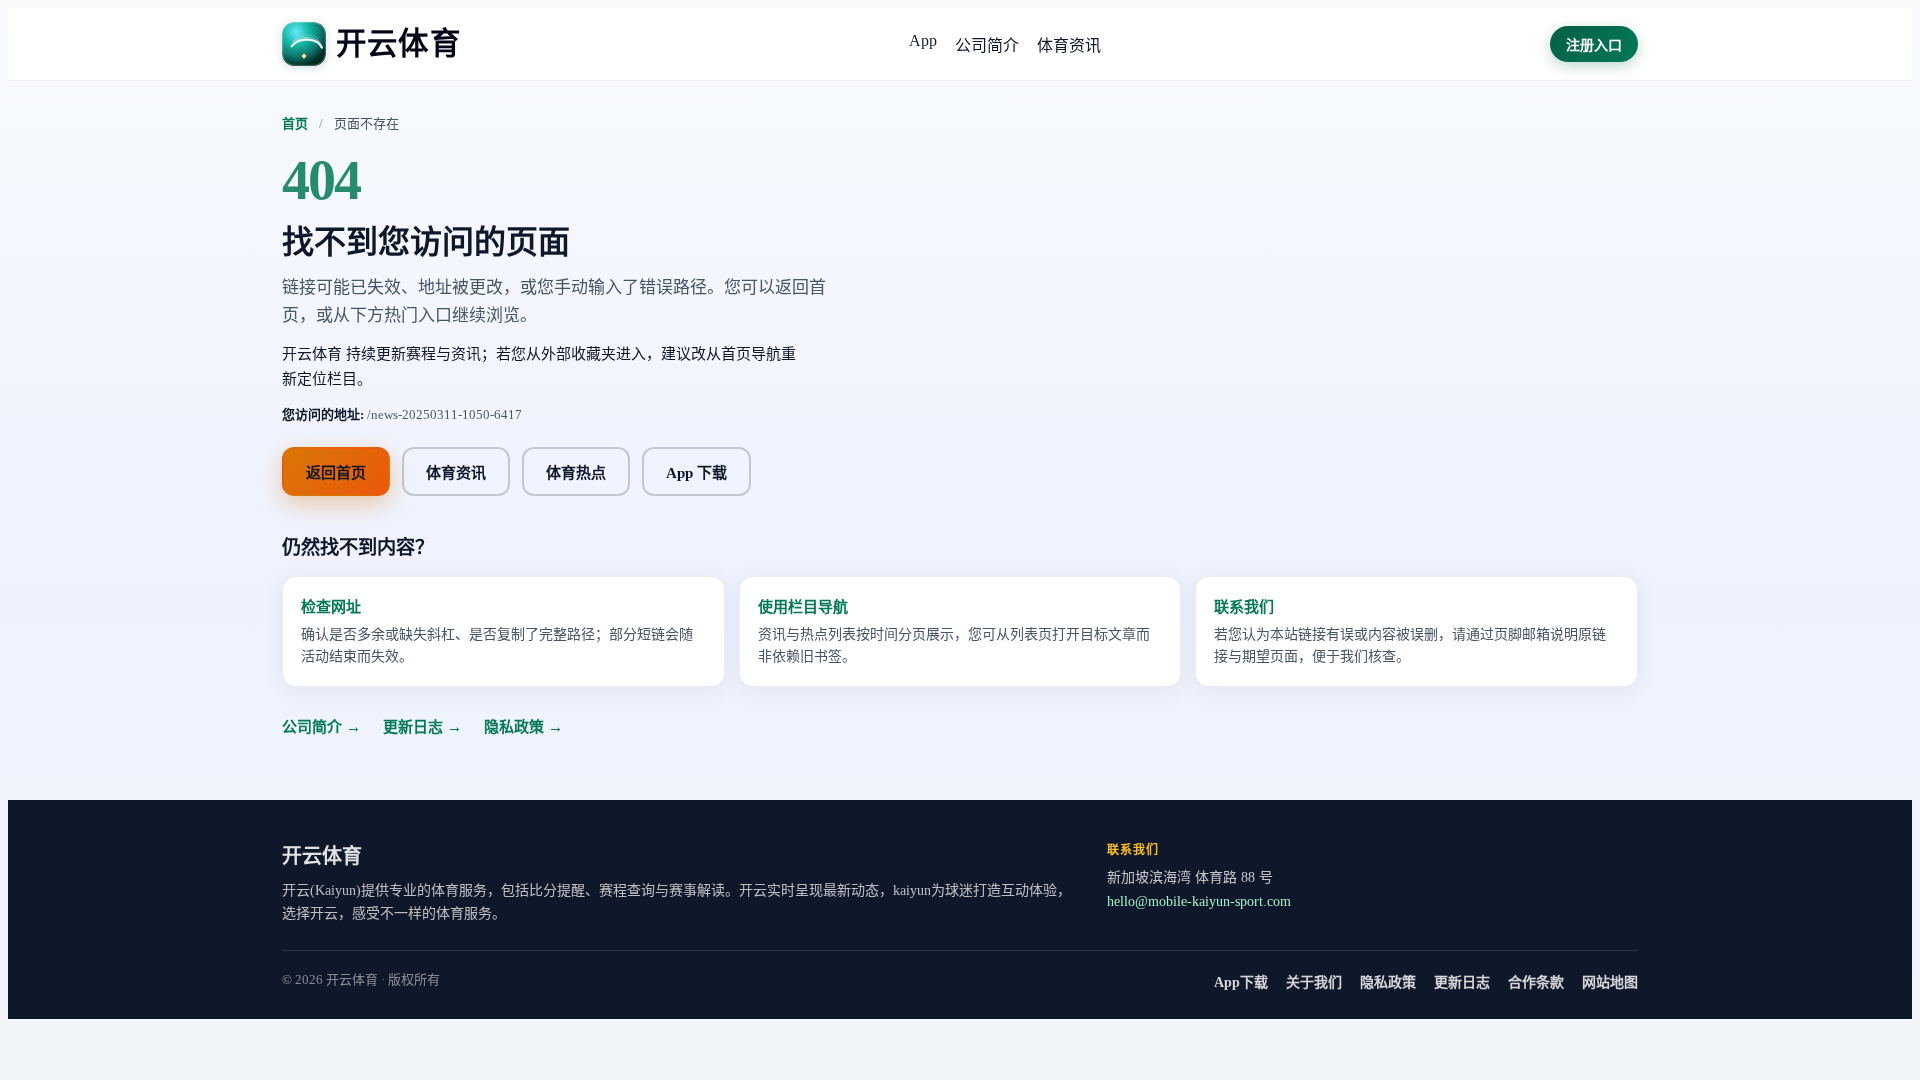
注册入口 (1594, 45)
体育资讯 (1069, 45)
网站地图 (1610, 982)
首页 (295, 123)
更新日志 (1462, 982)
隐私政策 (1388, 982)
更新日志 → (422, 727)
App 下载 (696, 473)
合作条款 (1536, 982)
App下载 (1241, 982)
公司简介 (987, 45)
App (923, 40)
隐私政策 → (523, 727)
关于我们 (1314, 982)
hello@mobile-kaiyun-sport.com (1199, 901)
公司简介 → (321, 727)
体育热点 (576, 473)
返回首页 (336, 473)
